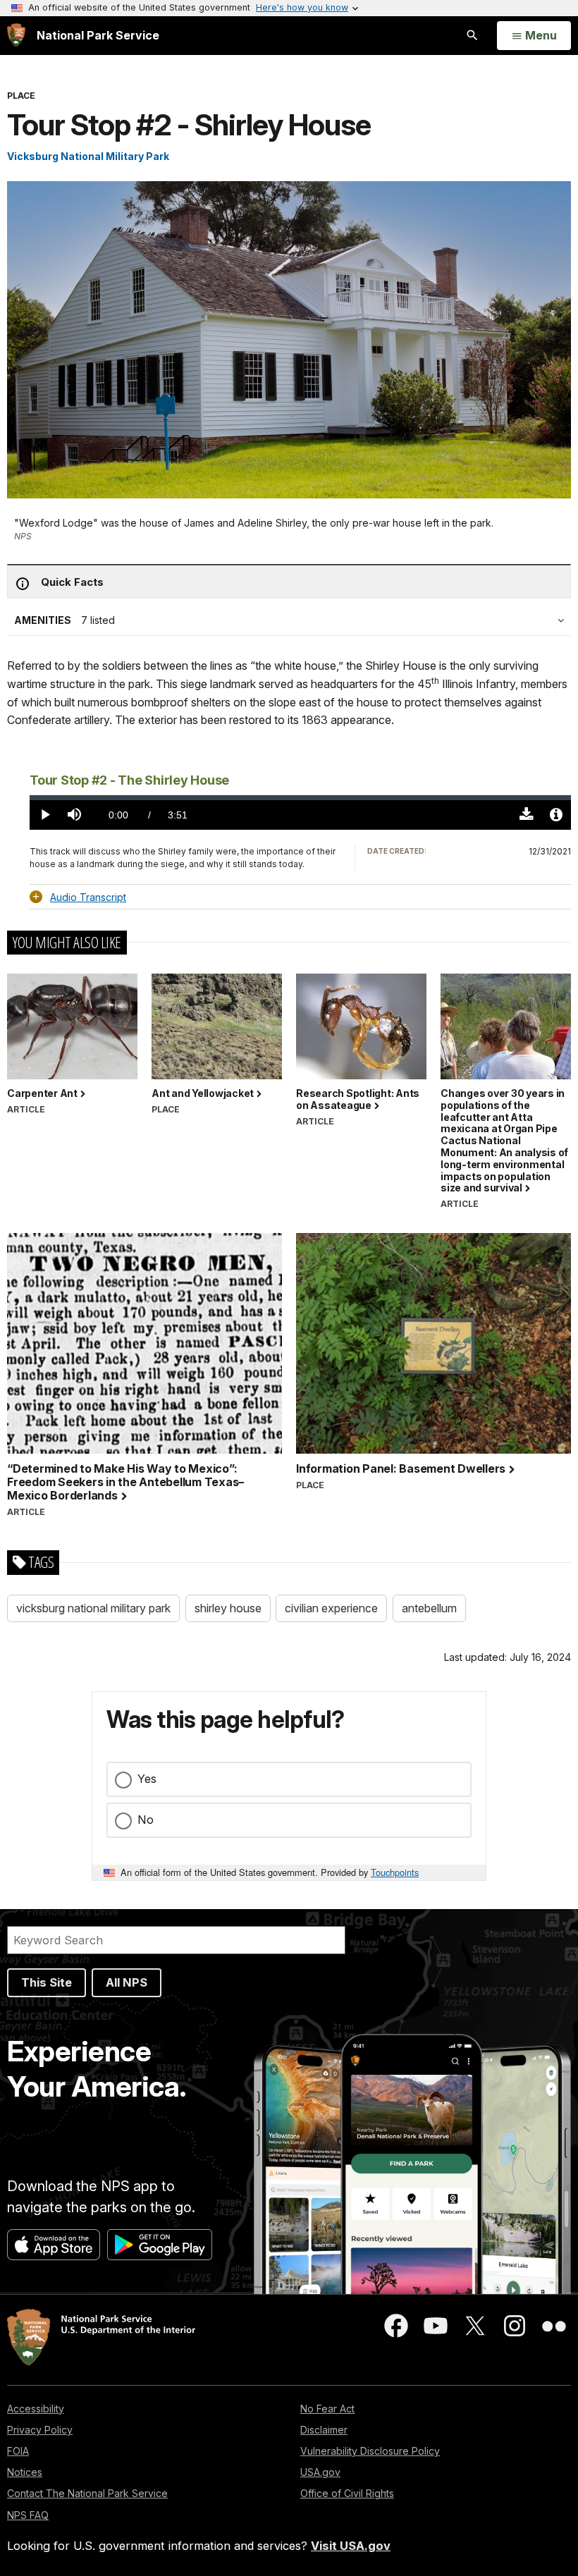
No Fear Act (327, 2409)
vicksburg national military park (93, 1608)
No (146, 1820)
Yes (147, 1779)
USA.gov (320, 2472)
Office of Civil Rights (347, 2493)
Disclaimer (324, 2430)
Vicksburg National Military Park (88, 156)
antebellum (429, 1608)
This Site (47, 1982)
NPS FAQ (28, 2515)
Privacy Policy (40, 2430)
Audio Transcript (88, 897)
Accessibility (36, 2409)
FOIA (18, 2451)
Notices (25, 2472)
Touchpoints (395, 1872)
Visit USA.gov (351, 2546)
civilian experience (331, 1608)
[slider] (300, 798)
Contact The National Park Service (87, 2493)
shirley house (228, 1608)
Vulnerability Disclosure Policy (370, 2451)
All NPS (127, 1982)
